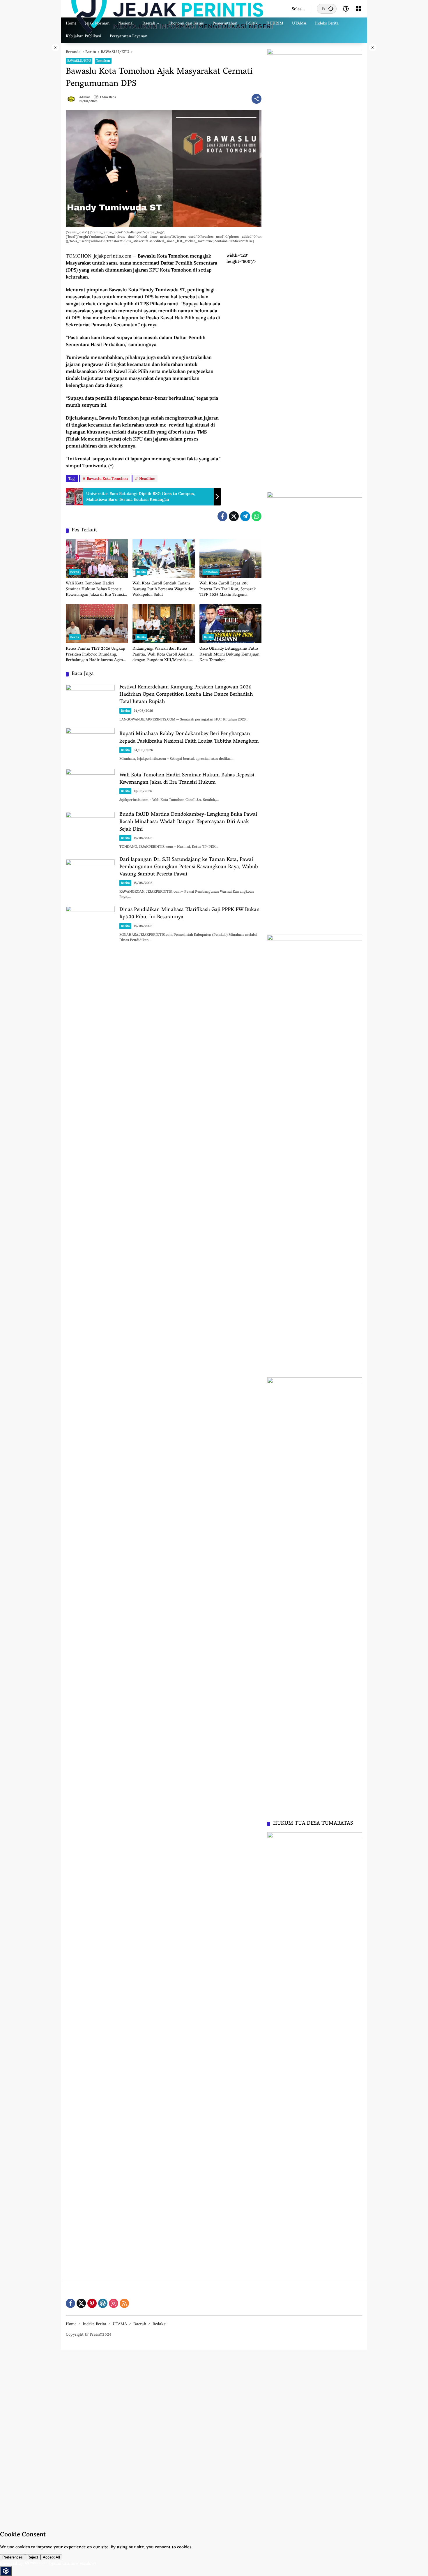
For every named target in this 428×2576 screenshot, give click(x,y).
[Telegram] (245, 516)
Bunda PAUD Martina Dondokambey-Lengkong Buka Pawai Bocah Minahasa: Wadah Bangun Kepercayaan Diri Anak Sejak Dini (188, 822)
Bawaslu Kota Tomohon (107, 479)
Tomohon (103, 61)
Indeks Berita (94, 2324)
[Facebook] (222, 516)
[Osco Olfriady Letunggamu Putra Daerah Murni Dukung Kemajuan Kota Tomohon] (230, 624)
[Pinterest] (92, 2303)
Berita (75, 572)
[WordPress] (103, 2303)
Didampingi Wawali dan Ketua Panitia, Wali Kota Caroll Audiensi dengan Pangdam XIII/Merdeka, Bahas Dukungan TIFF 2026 (163, 655)
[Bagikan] (257, 99)
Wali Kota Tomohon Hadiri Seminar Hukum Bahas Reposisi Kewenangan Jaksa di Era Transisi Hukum (96, 590)
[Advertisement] (175, 2437)
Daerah (140, 2324)
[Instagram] (114, 2303)
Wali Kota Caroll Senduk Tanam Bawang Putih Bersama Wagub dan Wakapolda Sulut (163, 590)
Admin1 (85, 97)
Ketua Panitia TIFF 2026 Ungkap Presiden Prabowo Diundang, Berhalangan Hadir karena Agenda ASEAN (97, 655)
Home (71, 2324)
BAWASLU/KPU (79, 61)
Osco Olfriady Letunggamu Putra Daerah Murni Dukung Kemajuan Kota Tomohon (229, 655)
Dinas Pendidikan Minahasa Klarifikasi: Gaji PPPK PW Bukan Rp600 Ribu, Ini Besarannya (190, 914)
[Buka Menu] (359, 9)
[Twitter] (234, 516)
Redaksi (160, 2324)
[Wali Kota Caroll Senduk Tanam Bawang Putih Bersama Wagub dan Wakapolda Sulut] (163, 558)
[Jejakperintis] (173, 8)
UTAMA (120, 2324)
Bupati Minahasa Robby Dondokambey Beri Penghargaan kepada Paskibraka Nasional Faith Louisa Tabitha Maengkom (189, 738)
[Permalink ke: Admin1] (72, 99)
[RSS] (124, 2303)
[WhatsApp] (257, 516)
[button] (331, 9)
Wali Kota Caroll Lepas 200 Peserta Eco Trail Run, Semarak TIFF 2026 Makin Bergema (228, 590)
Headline (147, 479)
